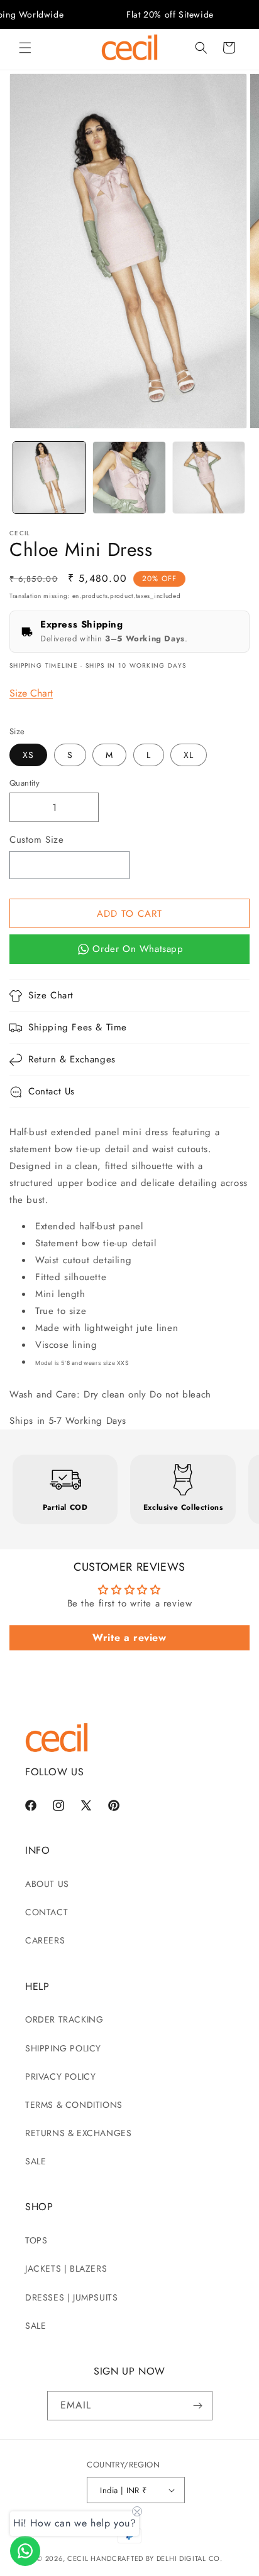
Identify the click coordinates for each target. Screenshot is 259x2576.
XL (189, 755)
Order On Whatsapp (138, 949)
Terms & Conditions (74, 2105)
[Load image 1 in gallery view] (49, 478)
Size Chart (31, 693)
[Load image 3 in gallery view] (209, 478)
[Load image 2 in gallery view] (129, 478)
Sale (36, 2161)
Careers (45, 1940)
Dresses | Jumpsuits (71, 2297)
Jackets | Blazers (66, 2269)
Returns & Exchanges (78, 2133)
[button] (25, 48)
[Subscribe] (198, 2406)
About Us (47, 1884)
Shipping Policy (63, 2048)
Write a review (129, 1638)
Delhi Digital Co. (190, 2558)
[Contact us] (25, 2551)
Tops (36, 2240)
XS (28, 755)
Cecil (78, 2558)
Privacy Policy (60, 2076)
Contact (47, 1912)
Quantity (25, 783)
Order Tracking (64, 2019)
